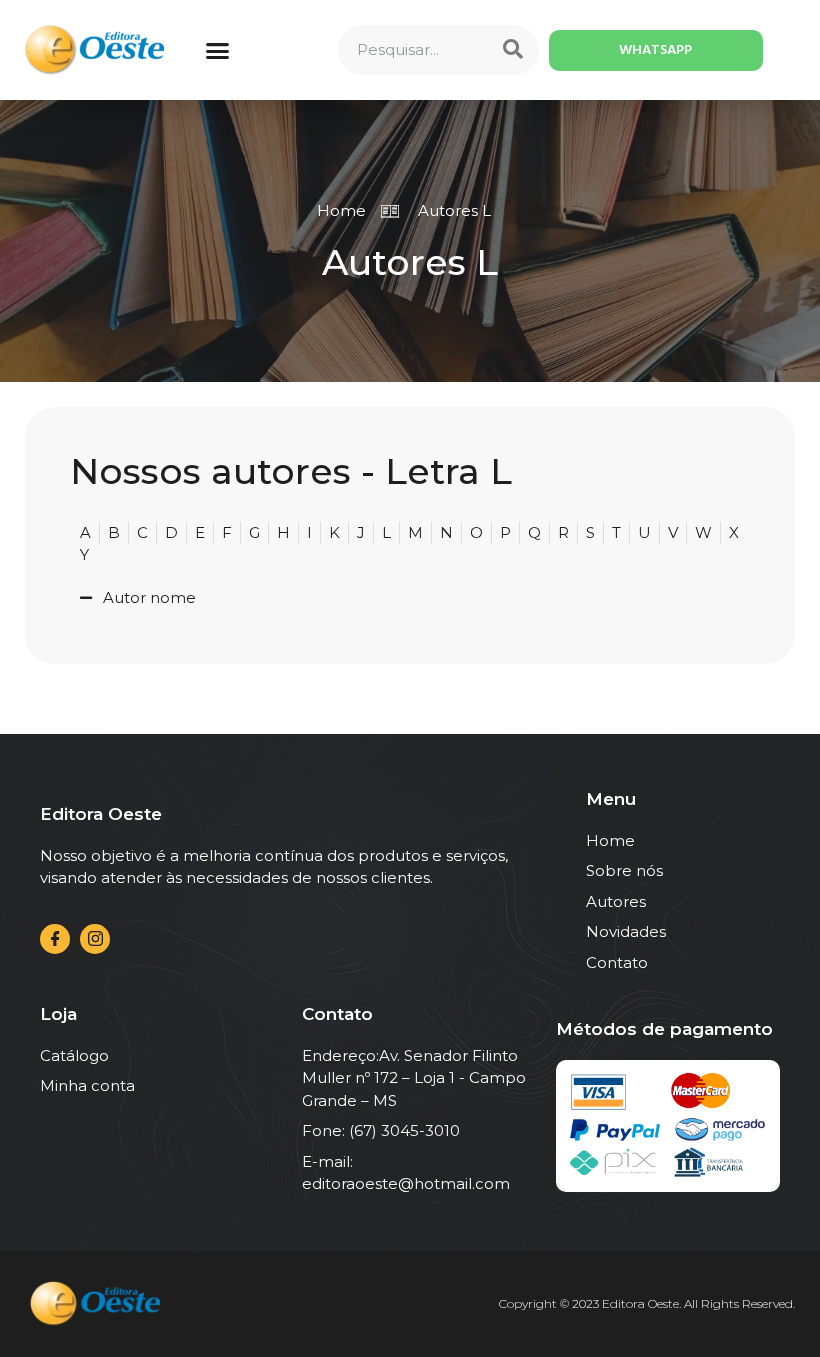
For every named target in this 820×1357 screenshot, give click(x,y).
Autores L (410, 262)
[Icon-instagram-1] (95, 939)
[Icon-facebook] (55, 939)
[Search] (513, 50)
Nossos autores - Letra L (291, 471)
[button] (218, 50)
